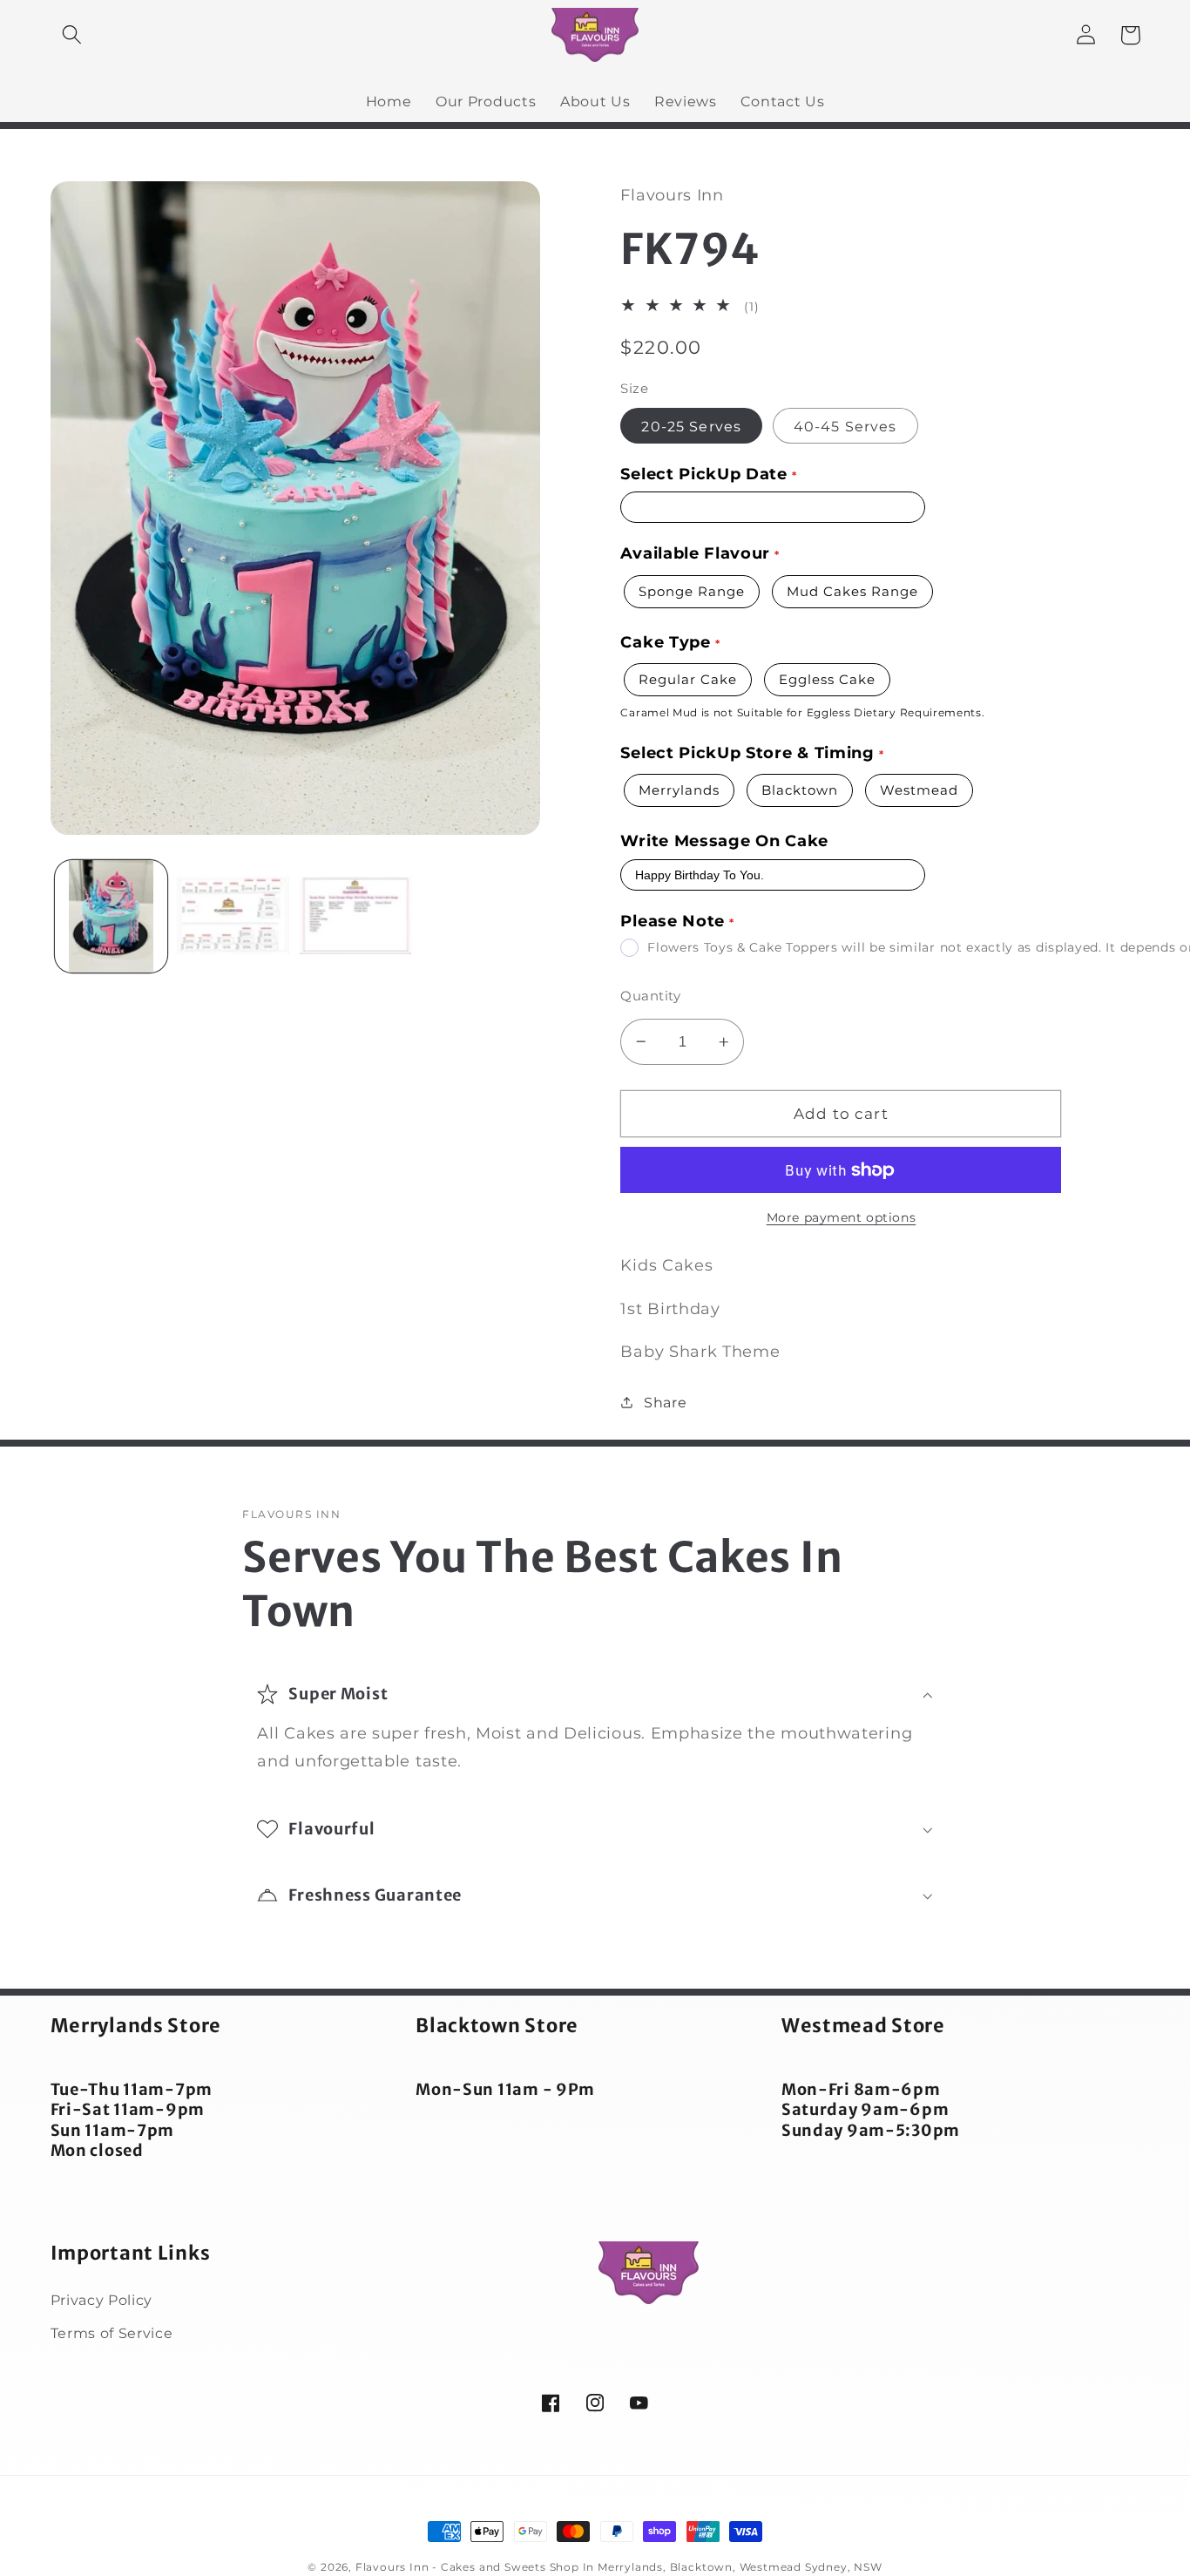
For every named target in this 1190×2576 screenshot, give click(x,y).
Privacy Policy (102, 2300)
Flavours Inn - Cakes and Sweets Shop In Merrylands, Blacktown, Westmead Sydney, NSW (619, 2567)
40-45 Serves (845, 426)
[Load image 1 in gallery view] (111, 916)
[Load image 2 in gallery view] (233, 916)
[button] (73, 35)
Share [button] (665, 1402)
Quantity (650, 996)
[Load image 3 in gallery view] (356, 916)
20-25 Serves (691, 426)
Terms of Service (112, 2333)
